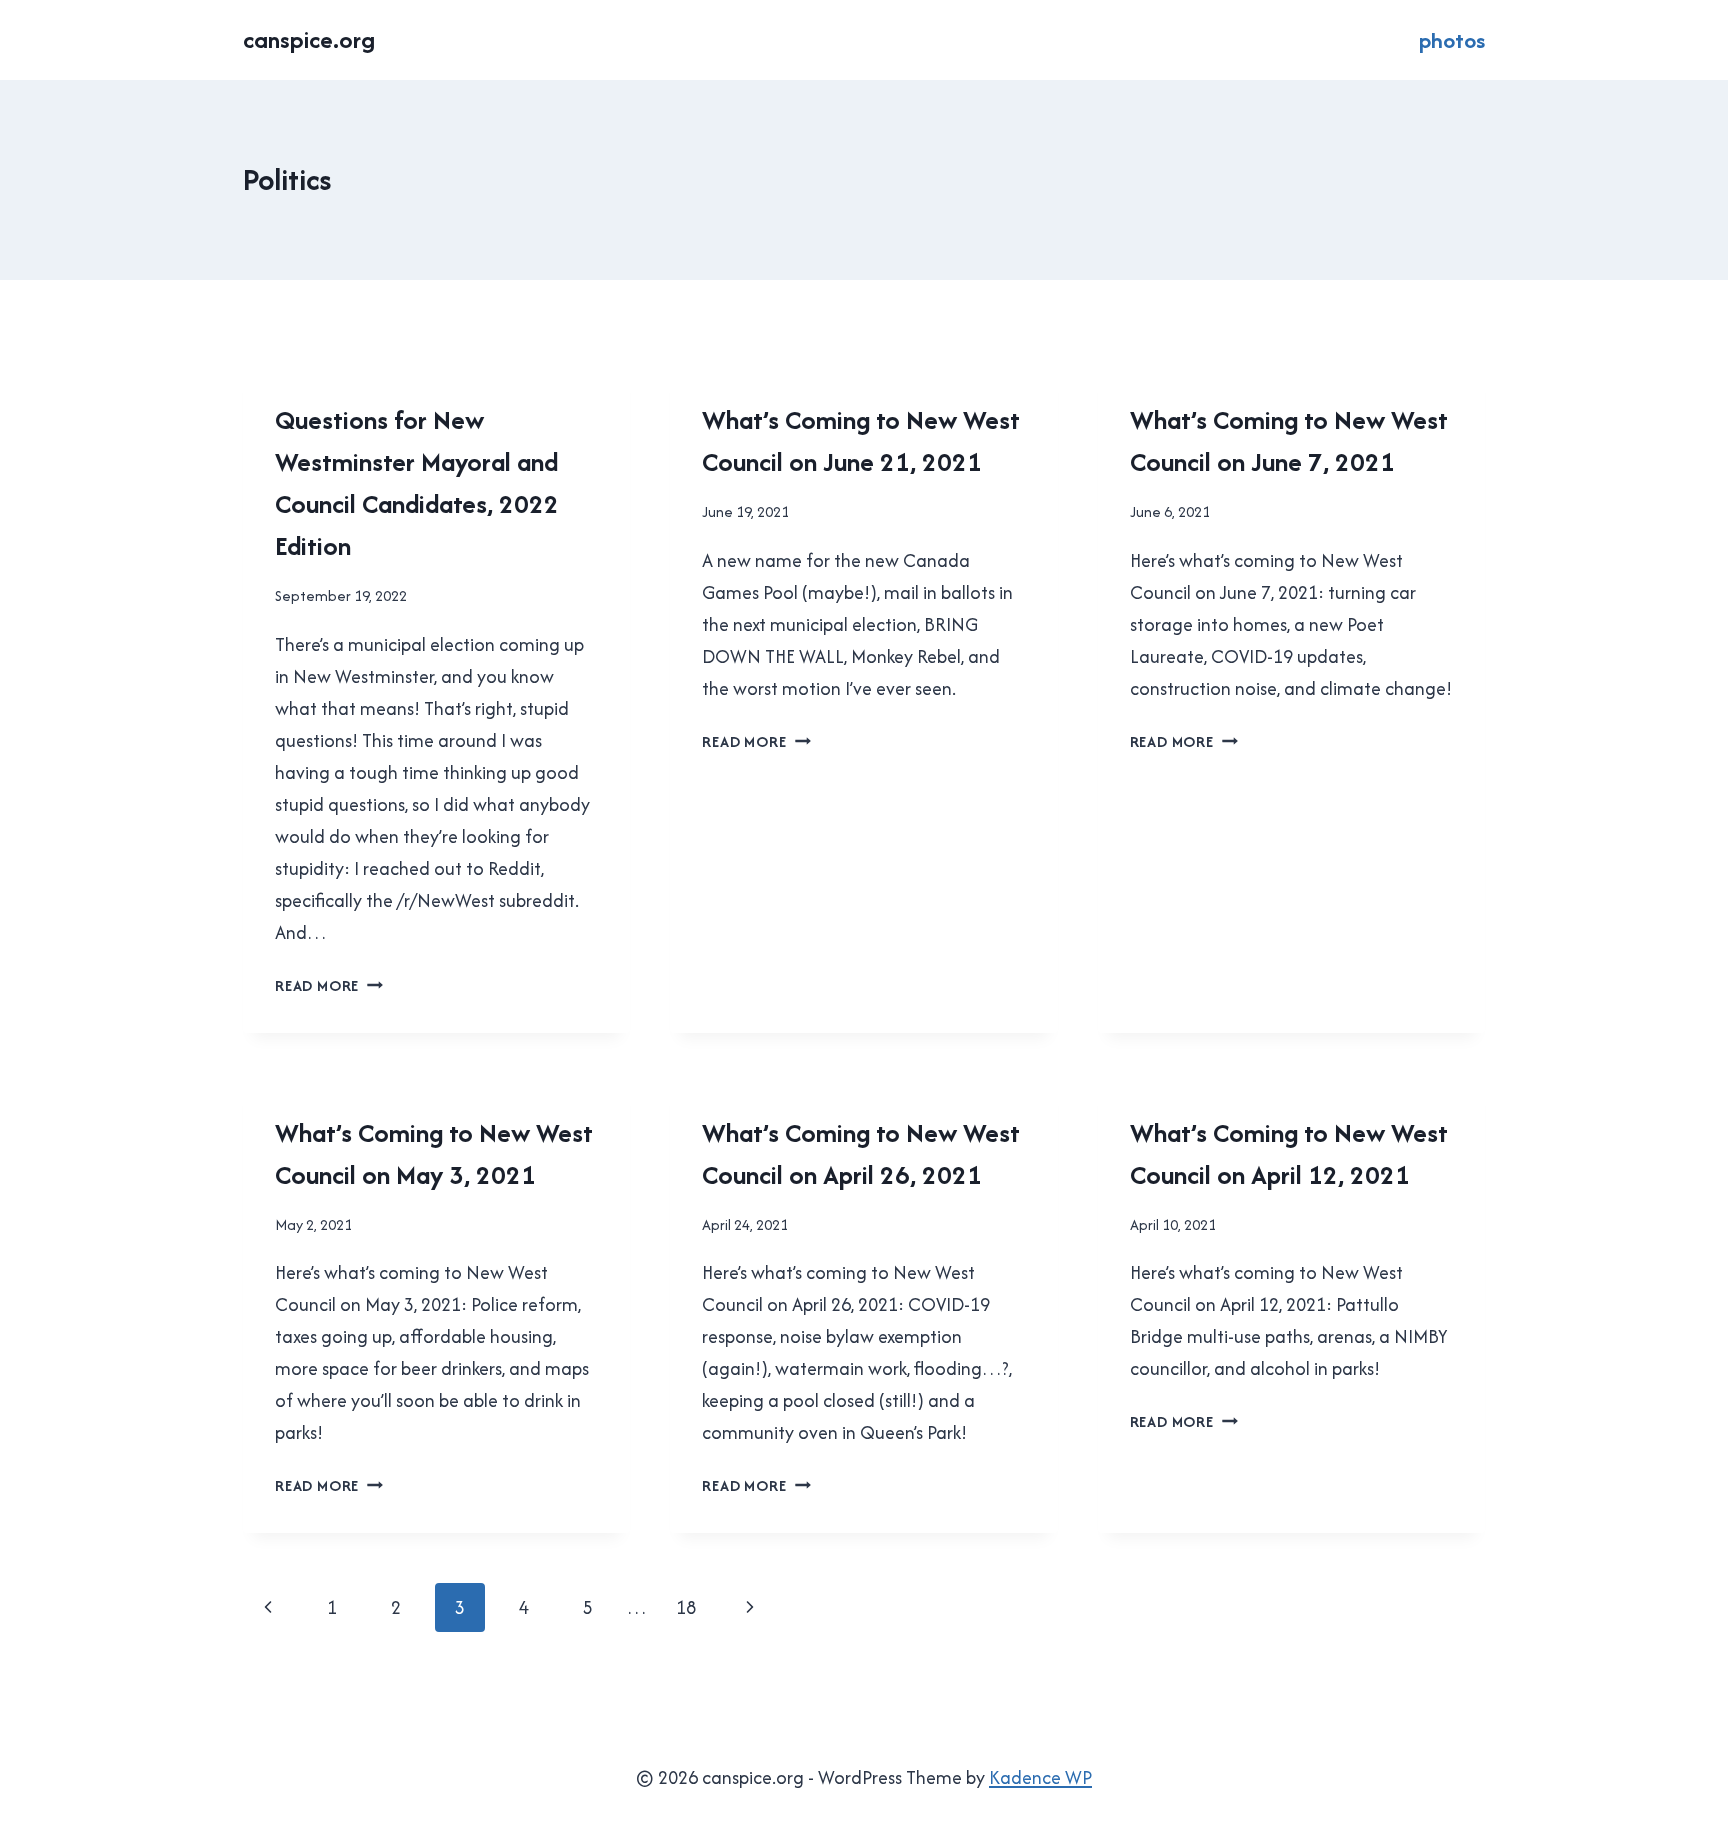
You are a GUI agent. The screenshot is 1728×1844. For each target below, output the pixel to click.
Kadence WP (1040, 1777)
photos (1452, 40)
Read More (329, 985)
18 (686, 1607)
